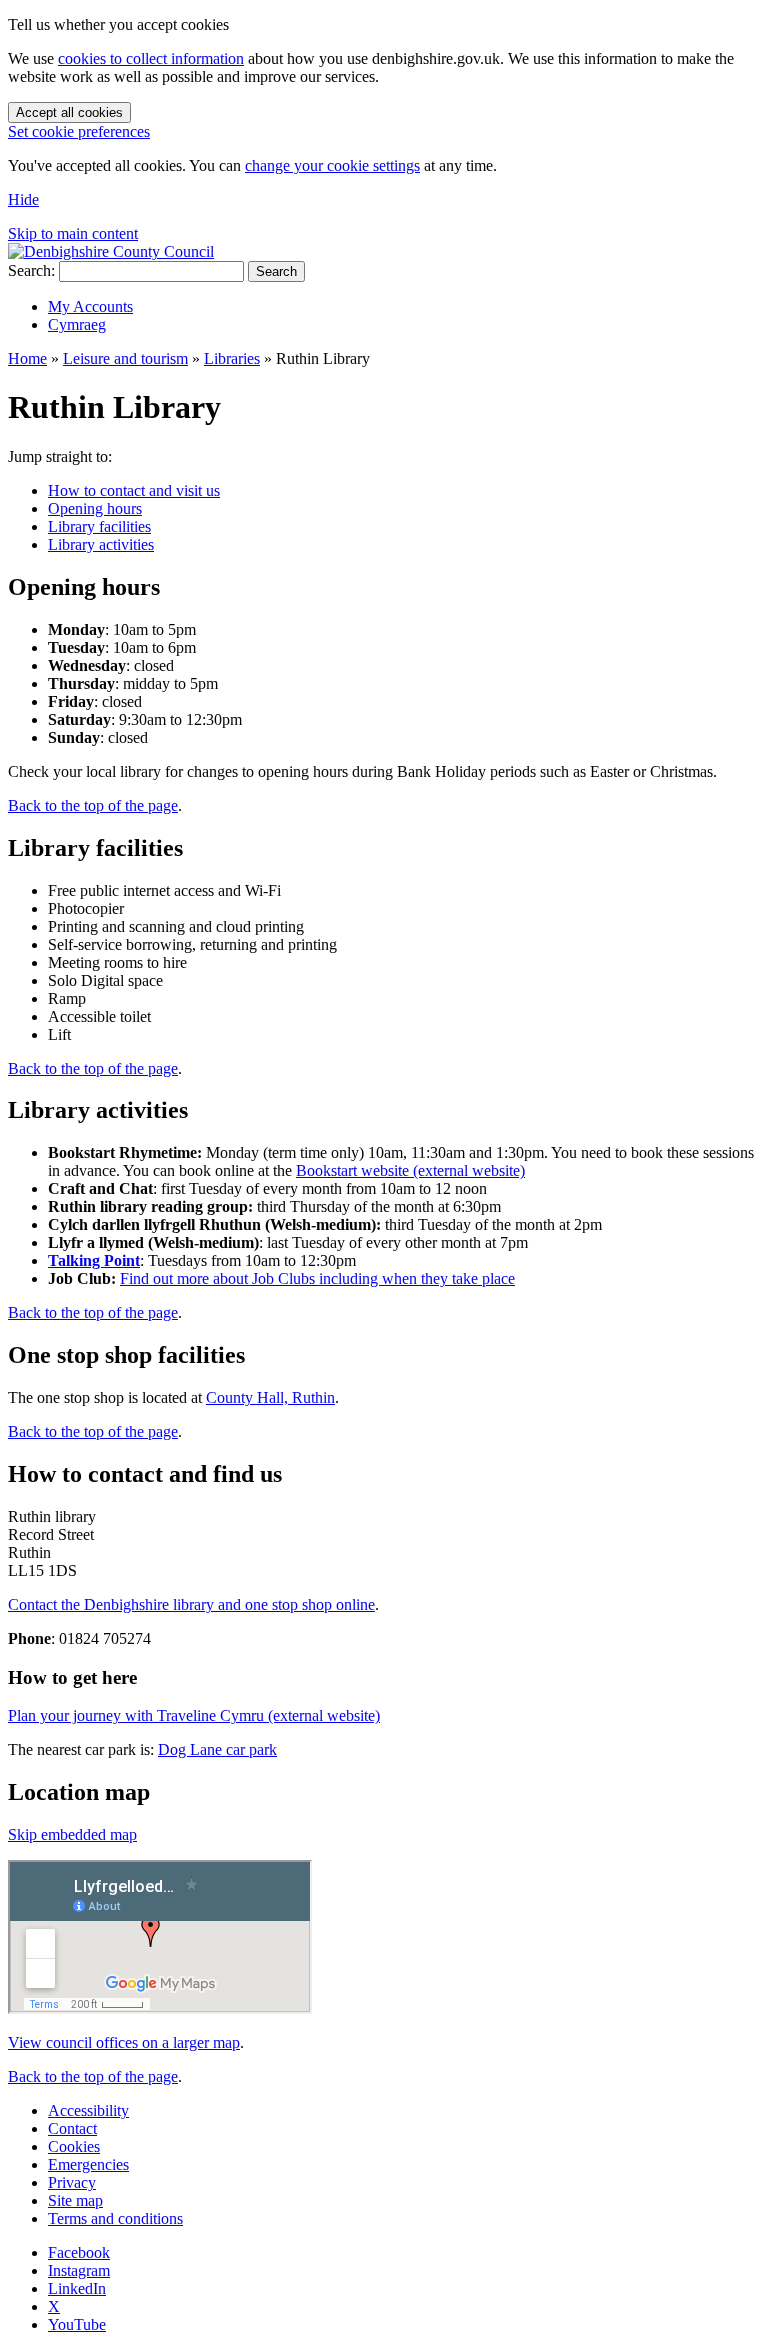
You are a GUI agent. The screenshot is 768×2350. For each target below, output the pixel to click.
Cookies (74, 2146)
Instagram (79, 2270)
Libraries (232, 358)
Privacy (72, 2182)
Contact (72, 2128)
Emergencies (88, 2164)
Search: (31, 270)
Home (27, 358)
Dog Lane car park (217, 1749)
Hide (23, 199)
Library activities (101, 544)
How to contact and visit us (134, 490)
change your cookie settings (332, 165)
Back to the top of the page (93, 805)
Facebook (79, 2252)
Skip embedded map (72, 1834)
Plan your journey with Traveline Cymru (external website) (194, 1715)
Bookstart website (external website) (410, 1170)
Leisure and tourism (125, 358)
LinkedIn (77, 2288)
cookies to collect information (151, 58)
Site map (75, 2200)
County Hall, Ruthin (270, 1397)
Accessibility (88, 2110)
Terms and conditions (115, 2218)
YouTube (77, 2324)
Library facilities (99, 526)
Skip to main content (73, 233)
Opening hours (95, 508)
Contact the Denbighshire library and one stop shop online (191, 1604)
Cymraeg (77, 324)
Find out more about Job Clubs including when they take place (317, 1278)
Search (276, 271)
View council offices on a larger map (124, 2042)
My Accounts (90, 306)
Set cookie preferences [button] (79, 131)
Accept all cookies (69, 112)
